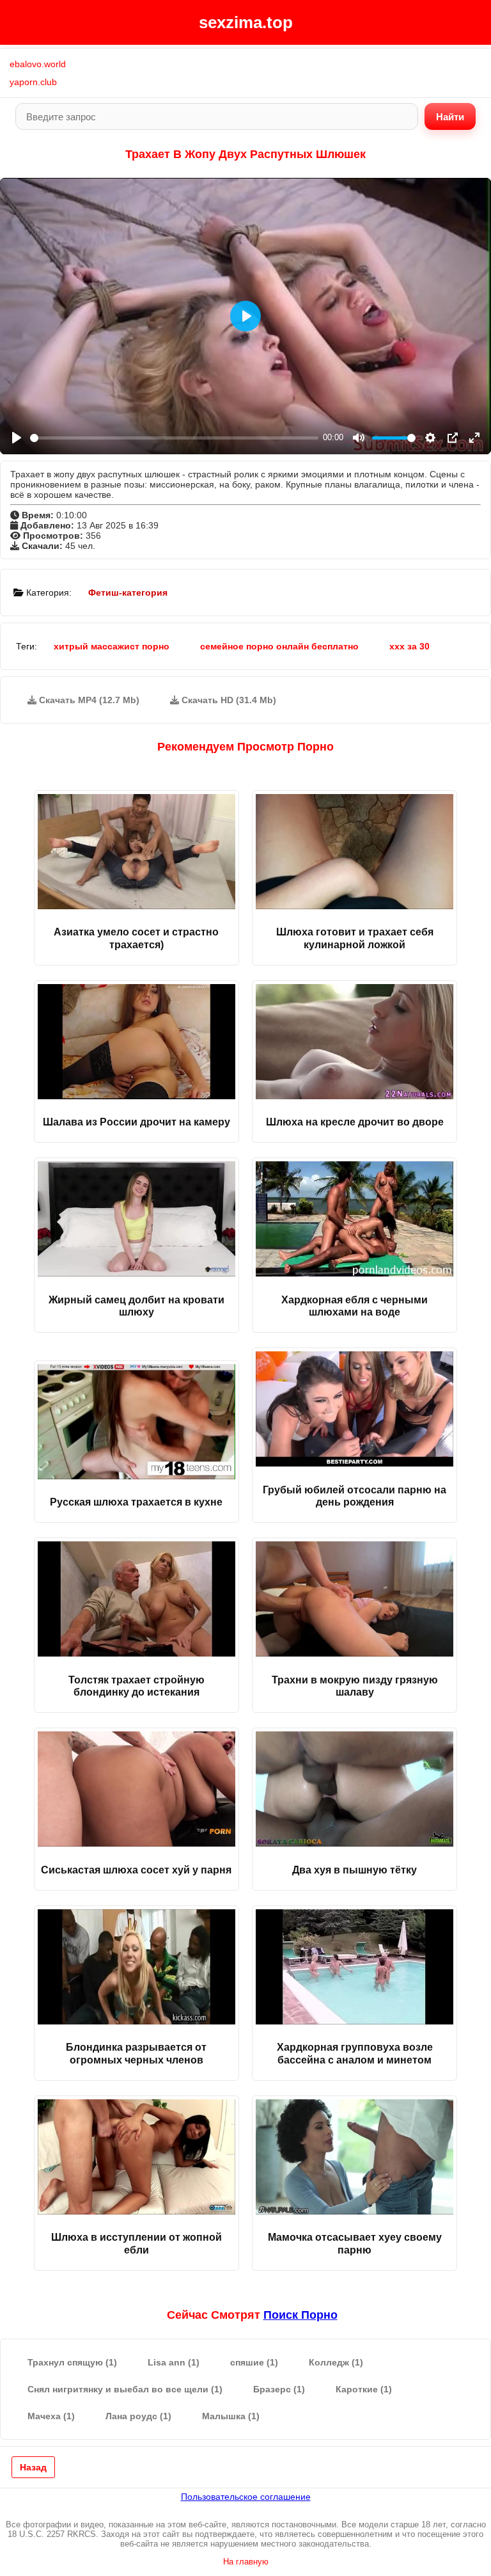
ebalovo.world (38, 64)
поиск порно (300, 2315)
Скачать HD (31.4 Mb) (228, 700)
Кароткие (364, 2389)
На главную (246, 2562)
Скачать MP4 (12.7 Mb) (88, 700)
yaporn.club (33, 82)
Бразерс (279, 2389)
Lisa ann (174, 2362)
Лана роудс (138, 2416)
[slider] (174, 438)
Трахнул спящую (72, 2362)
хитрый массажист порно (112, 646)
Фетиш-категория (128, 592)
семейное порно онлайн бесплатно (279, 646)
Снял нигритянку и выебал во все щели (125, 2389)
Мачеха (51, 2416)
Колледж (336, 2362)
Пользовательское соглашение (246, 2497)
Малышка (231, 2416)
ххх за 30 (409, 646)
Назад (33, 2467)
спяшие (254, 2362)
